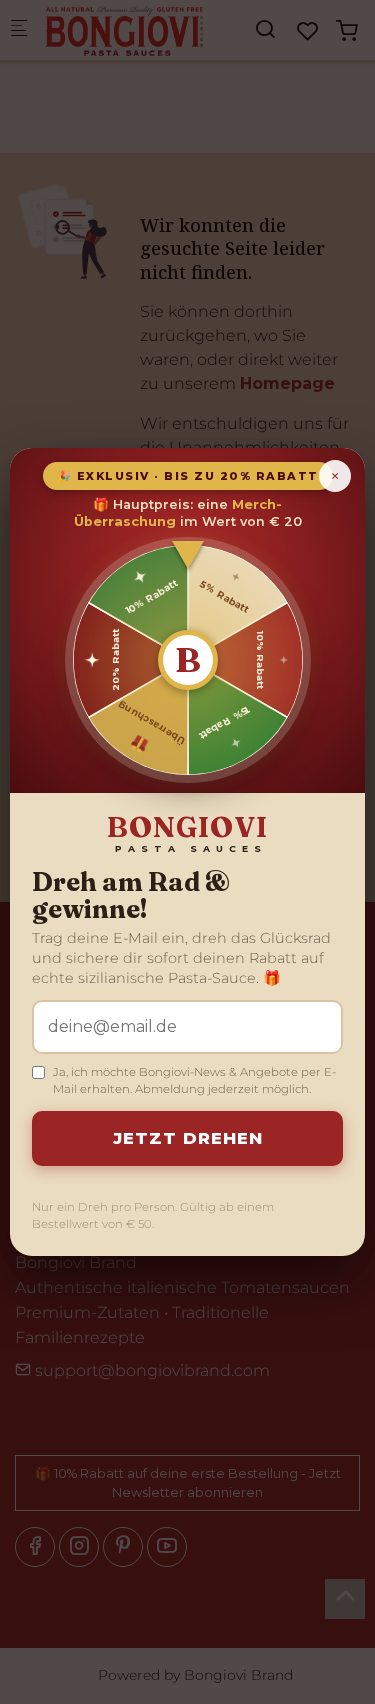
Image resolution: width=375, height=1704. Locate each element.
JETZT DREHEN (188, 1138)
